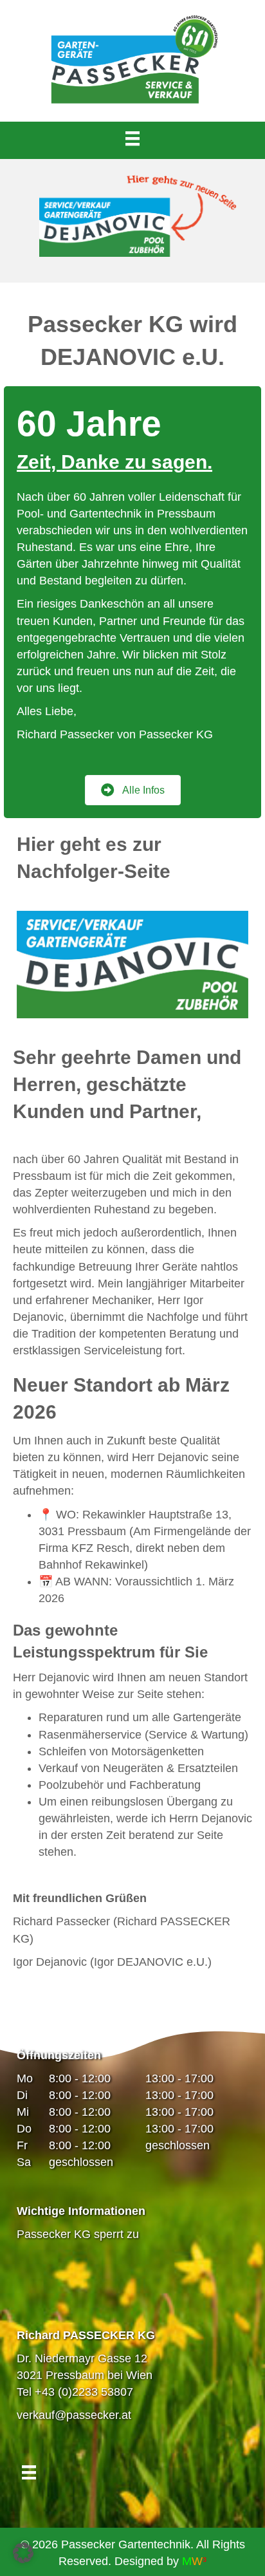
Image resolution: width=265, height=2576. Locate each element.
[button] (23, 2553)
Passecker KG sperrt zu (78, 2234)
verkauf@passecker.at (74, 2415)
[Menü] (132, 138)
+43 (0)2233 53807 (84, 2392)
